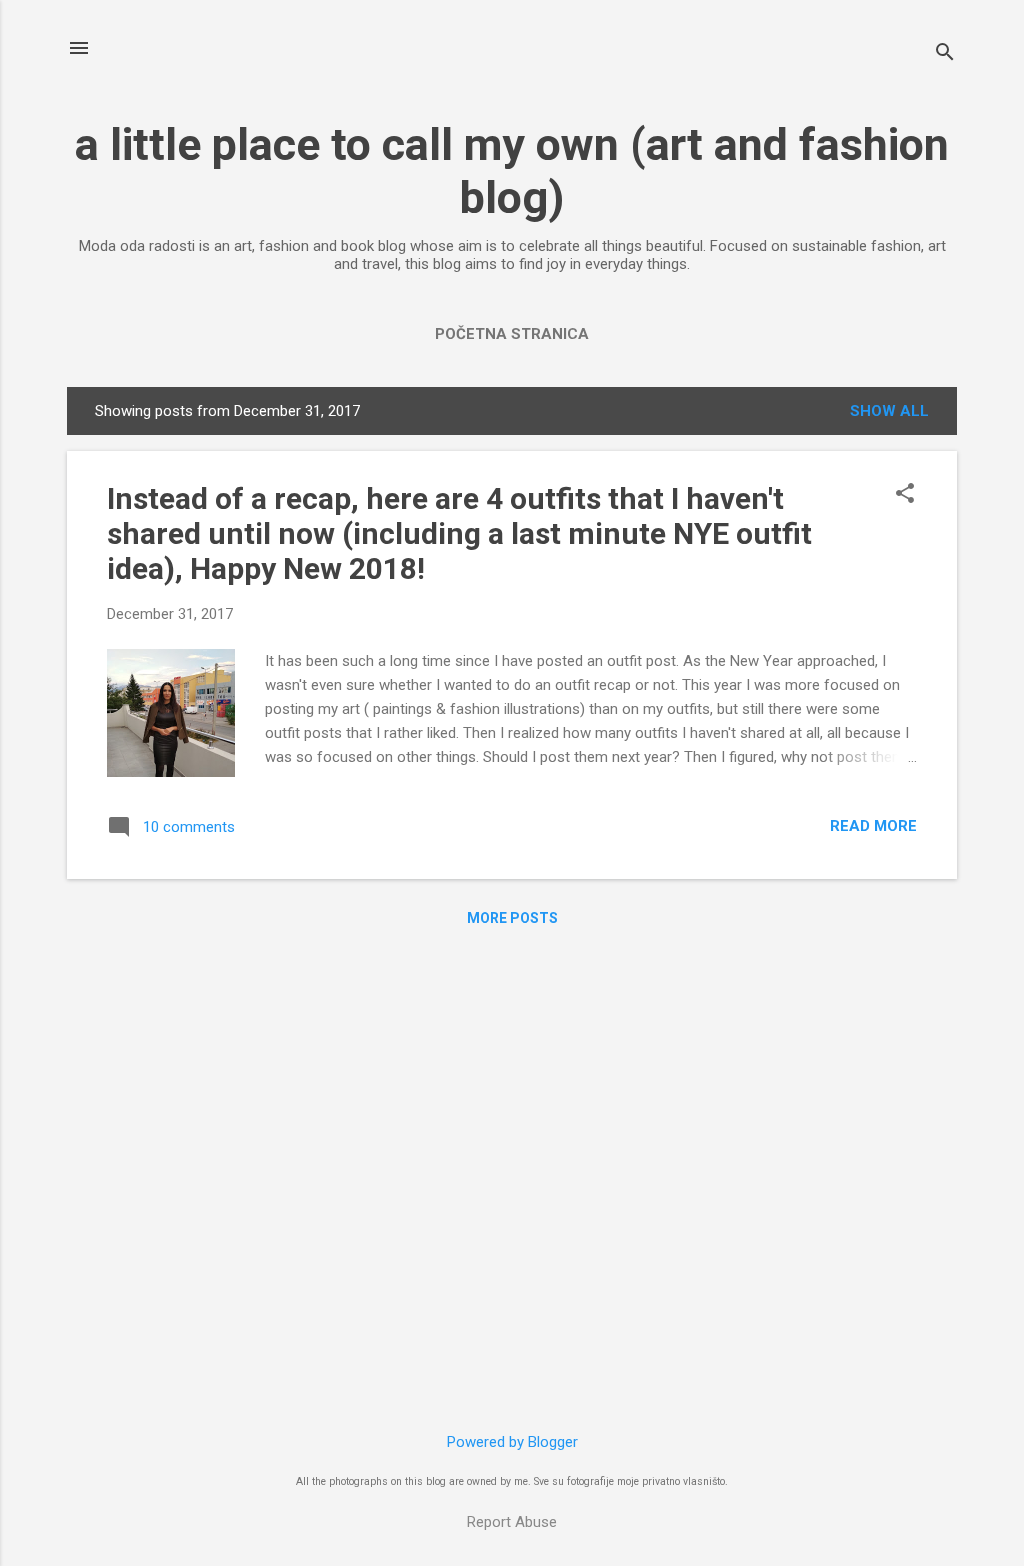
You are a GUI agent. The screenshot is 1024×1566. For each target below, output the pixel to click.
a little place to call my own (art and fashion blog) (512, 171)
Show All (889, 411)
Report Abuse (512, 1522)
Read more (873, 826)
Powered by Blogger (512, 1442)
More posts (512, 918)
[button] (905, 495)
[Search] (945, 54)
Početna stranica (512, 334)
